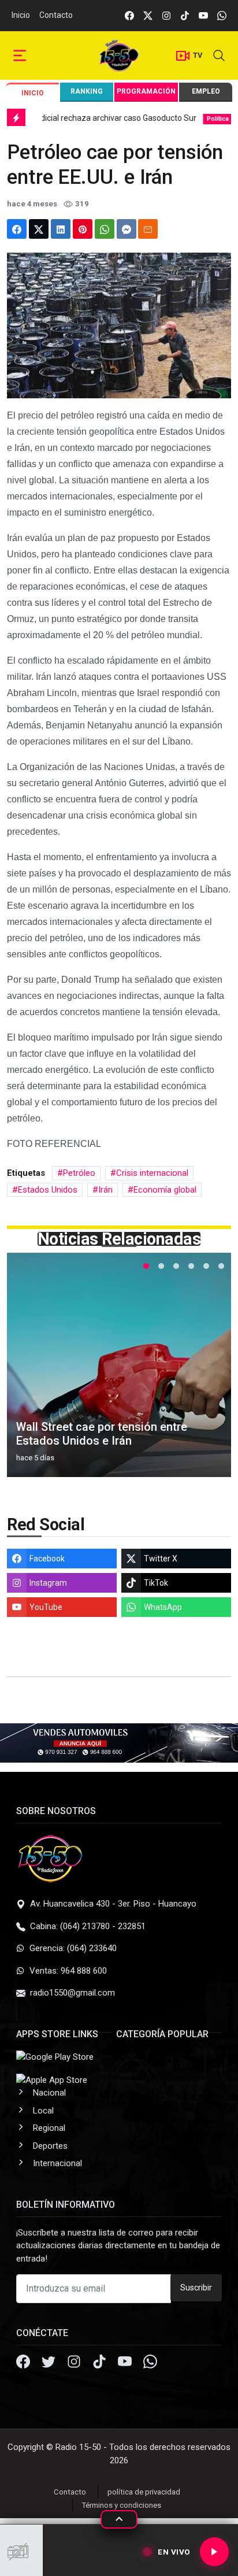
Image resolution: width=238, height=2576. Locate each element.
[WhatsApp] (150, 2363)
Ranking (87, 91)
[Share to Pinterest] (83, 229)
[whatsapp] (222, 15)
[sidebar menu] (20, 56)
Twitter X (161, 1559)
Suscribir (196, 2288)
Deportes (50, 2146)
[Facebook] (24, 2363)
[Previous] (27, 1370)
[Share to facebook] (17, 229)
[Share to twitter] (39, 229)
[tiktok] (185, 15)
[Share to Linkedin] (61, 229)
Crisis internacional (152, 1173)
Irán (105, 1190)
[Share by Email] (148, 229)
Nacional (49, 2093)
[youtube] (203, 15)
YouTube (46, 1607)
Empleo (206, 91)
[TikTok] (101, 2363)
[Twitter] (50, 2363)
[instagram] (166, 15)
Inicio (21, 15)
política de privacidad (144, 2492)
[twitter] (148, 15)
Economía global (165, 1190)
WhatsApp (163, 1607)
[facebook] (129, 15)
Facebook (47, 1559)
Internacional (57, 2163)
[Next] (211, 1370)
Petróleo (79, 1173)
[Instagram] (75, 2363)
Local (43, 2111)
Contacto (56, 15)
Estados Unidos (48, 1190)
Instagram (48, 1583)
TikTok (156, 1583)
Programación (146, 91)
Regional (49, 2128)
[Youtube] (126, 2363)
